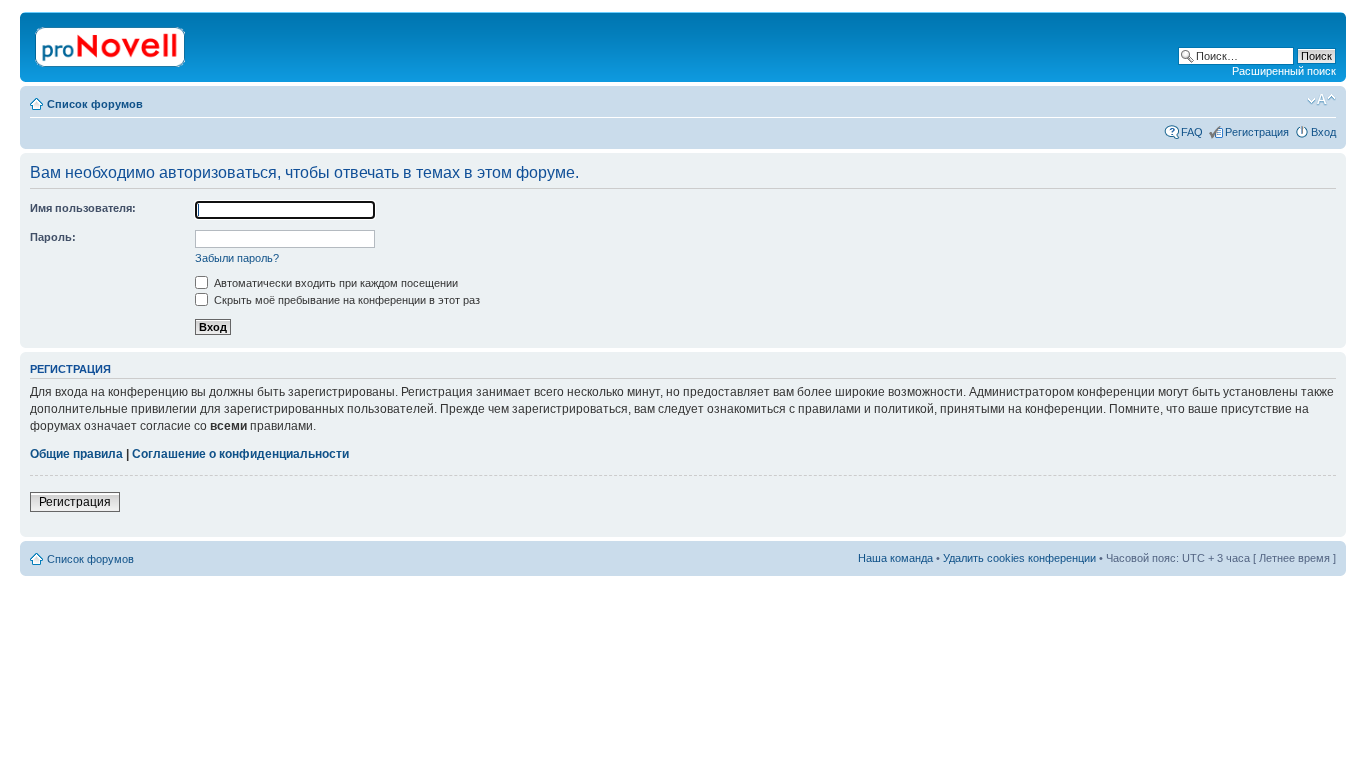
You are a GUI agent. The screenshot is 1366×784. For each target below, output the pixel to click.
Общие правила (76, 454)
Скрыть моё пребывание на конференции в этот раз (345, 300)
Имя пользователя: (83, 208)
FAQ (1192, 132)
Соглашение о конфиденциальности (240, 454)
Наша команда (895, 558)
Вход (1323, 132)
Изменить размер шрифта (1321, 100)
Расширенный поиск (1284, 71)
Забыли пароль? (237, 258)
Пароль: (53, 237)
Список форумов (95, 104)
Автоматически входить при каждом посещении (334, 283)
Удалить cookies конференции (1019, 558)
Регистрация (1257, 132)
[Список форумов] (111, 43)
